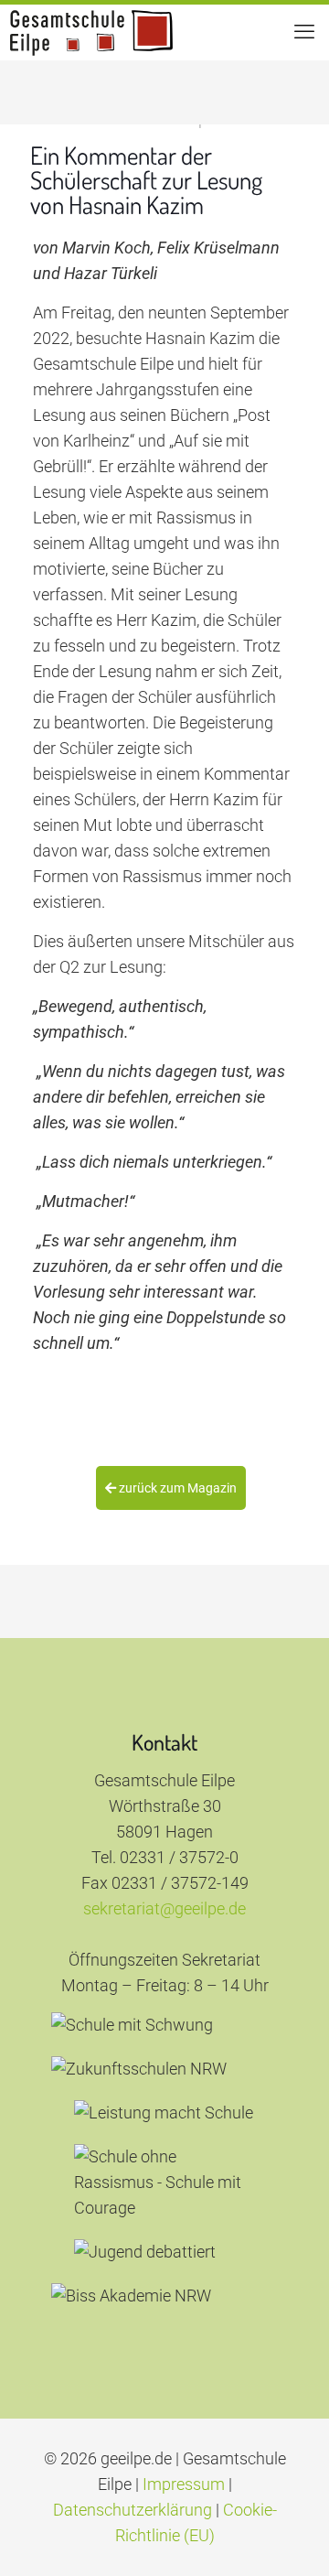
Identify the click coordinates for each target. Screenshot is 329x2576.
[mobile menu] (304, 32)
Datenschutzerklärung (133, 2510)
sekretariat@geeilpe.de (164, 1908)
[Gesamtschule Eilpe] (91, 32)
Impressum (184, 2484)
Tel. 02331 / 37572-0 (165, 1857)
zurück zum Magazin (176, 1488)
